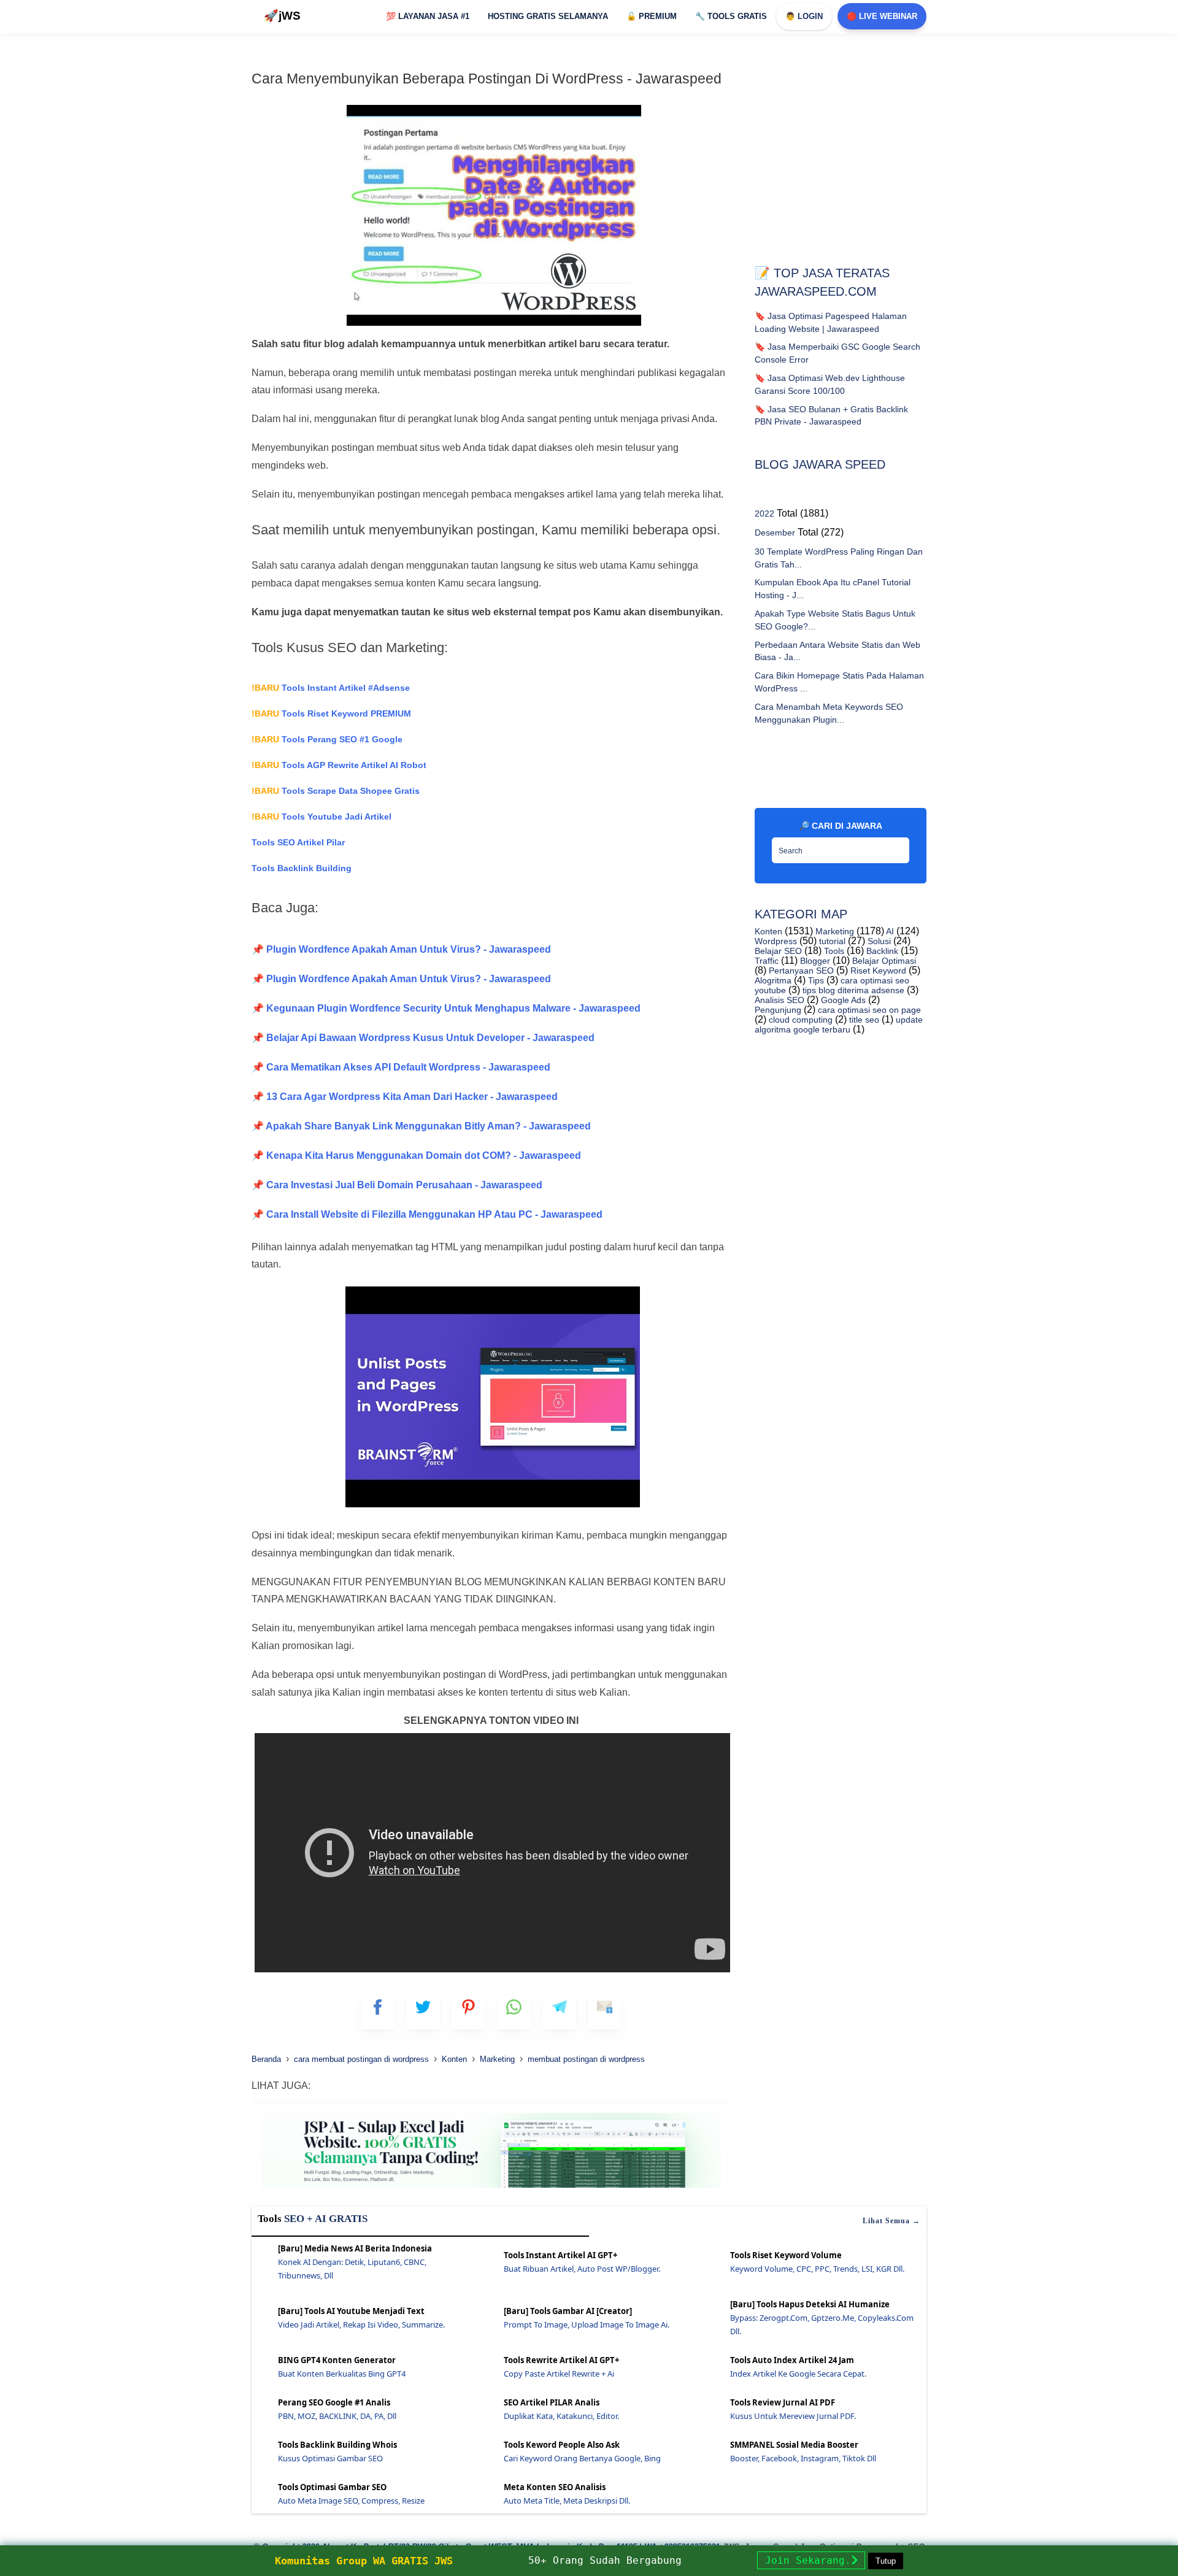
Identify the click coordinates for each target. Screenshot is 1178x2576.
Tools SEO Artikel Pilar (298, 842)
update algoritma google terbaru (839, 1025)
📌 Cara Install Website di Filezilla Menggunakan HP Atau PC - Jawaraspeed (427, 1214)
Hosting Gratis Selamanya (548, 16)
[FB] (378, 2013)
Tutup (886, 2561)
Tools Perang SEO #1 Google (327, 739)
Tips (815, 980)
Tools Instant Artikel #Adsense (331, 688)
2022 (764, 513)
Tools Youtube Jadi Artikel (321, 817)
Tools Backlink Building (302, 868)
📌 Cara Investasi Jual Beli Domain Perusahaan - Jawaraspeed (397, 1185)
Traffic (767, 961)
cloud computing (799, 1020)
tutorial (831, 941)
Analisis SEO (780, 1000)
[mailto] (605, 2013)
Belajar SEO (778, 951)
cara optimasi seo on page (868, 1010)
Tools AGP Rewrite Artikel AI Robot (339, 765)
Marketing (833, 931)
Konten (768, 931)
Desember (775, 533)
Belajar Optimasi (883, 961)
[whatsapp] (514, 2013)
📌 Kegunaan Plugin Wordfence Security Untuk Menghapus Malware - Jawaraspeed (446, 1008)
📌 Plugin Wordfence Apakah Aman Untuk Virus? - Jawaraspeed (401, 949)
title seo (863, 1020)
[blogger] (423, 2013)
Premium (652, 16)
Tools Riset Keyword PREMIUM (331, 713)
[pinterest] (468, 2013)
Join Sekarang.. (811, 2560)
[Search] (897, 847)
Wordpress (776, 941)
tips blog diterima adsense (852, 990)
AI (889, 931)
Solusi (878, 941)
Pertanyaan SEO (800, 971)
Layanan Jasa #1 (428, 16)
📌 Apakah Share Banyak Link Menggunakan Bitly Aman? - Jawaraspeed (421, 1126)
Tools (833, 951)
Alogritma (773, 980)
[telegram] (559, 2013)
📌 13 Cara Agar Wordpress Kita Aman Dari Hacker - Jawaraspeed (405, 1097)
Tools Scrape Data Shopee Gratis (336, 791)
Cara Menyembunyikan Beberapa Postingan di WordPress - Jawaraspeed (487, 79)
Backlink (881, 951)
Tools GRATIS (731, 16)
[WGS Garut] (491, 2190)
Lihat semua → (891, 2221)
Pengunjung (778, 1010)
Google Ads (842, 1000)
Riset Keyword (877, 971)
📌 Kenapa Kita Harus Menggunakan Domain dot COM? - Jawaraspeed (416, 1155)
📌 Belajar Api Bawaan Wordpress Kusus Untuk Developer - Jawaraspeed (423, 1038)
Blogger (814, 961)
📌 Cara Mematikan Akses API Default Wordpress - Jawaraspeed (401, 1067)
